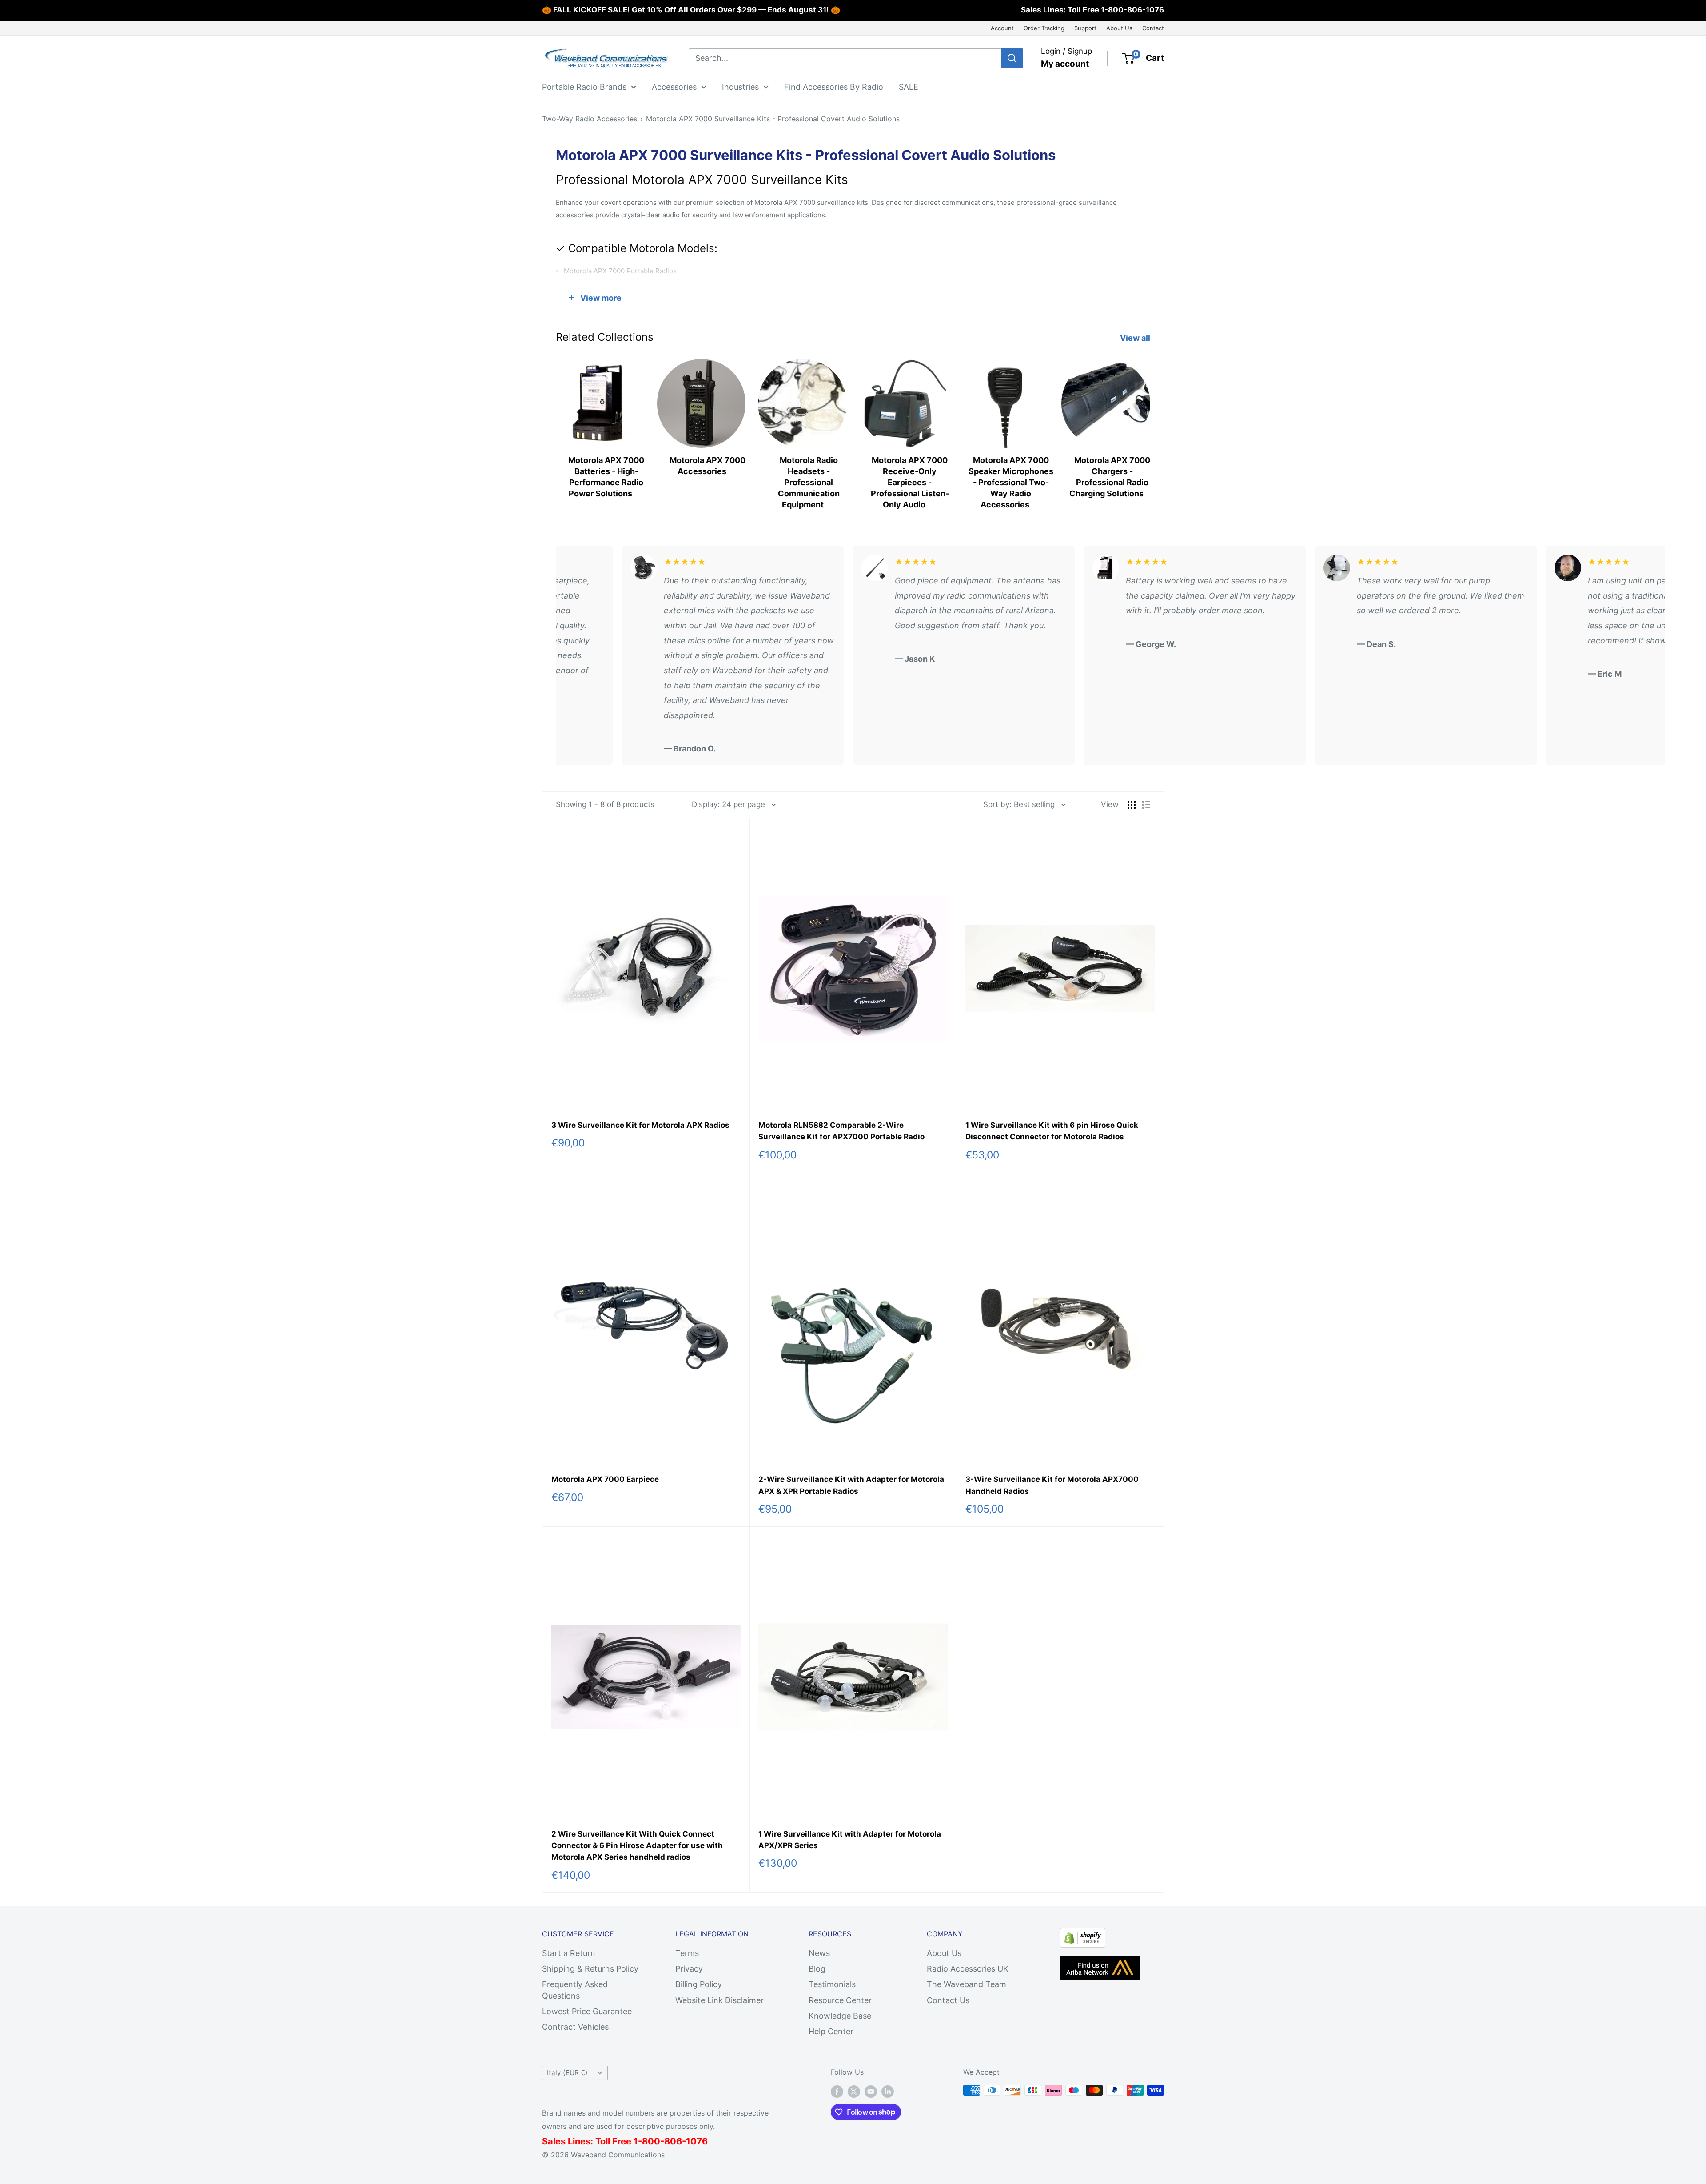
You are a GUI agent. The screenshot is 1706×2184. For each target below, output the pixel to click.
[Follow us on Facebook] (837, 2092)
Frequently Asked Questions (575, 1990)
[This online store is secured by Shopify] (1083, 1935)
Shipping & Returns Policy (590, 1969)
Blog (817, 1969)
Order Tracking (1044, 28)
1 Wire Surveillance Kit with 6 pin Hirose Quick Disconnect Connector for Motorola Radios (1052, 1131)
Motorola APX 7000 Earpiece (605, 1479)
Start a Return (569, 1953)
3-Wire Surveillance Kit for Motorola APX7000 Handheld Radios (1052, 1485)
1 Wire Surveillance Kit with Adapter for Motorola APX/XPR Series (850, 1840)
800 (651, 2141)
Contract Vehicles (575, 2027)
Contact (1153, 28)
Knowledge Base (840, 2016)
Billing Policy (699, 1984)
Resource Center (840, 2000)
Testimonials (832, 1984)
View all (1136, 338)
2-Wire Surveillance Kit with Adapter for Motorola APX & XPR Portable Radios (851, 1485)
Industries (740, 86)
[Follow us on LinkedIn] (888, 2092)
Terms (687, 1953)
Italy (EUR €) (567, 2073)
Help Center (831, 2031)
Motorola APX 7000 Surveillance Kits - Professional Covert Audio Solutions (773, 119)
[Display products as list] (1146, 805)
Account (1002, 28)
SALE (909, 86)
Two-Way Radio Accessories (590, 119)
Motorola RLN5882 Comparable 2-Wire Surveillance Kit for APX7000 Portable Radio (841, 1131)
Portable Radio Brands (584, 86)
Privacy (689, 1969)
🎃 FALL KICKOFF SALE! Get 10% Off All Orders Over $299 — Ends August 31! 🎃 (691, 10)
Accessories (674, 86)
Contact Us (948, 2000)
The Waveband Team (967, 1984)
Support (1085, 28)
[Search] (1012, 58)
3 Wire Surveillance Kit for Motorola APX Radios (640, 1125)
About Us (1119, 28)
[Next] (1150, 425)
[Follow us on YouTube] (871, 2092)
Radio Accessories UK (968, 1969)
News (819, 1953)
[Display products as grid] (1132, 805)
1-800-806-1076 (1132, 10)
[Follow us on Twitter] (854, 2092)
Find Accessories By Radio (834, 86)
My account (1065, 64)
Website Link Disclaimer (719, 2000)
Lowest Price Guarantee (587, 2011)
